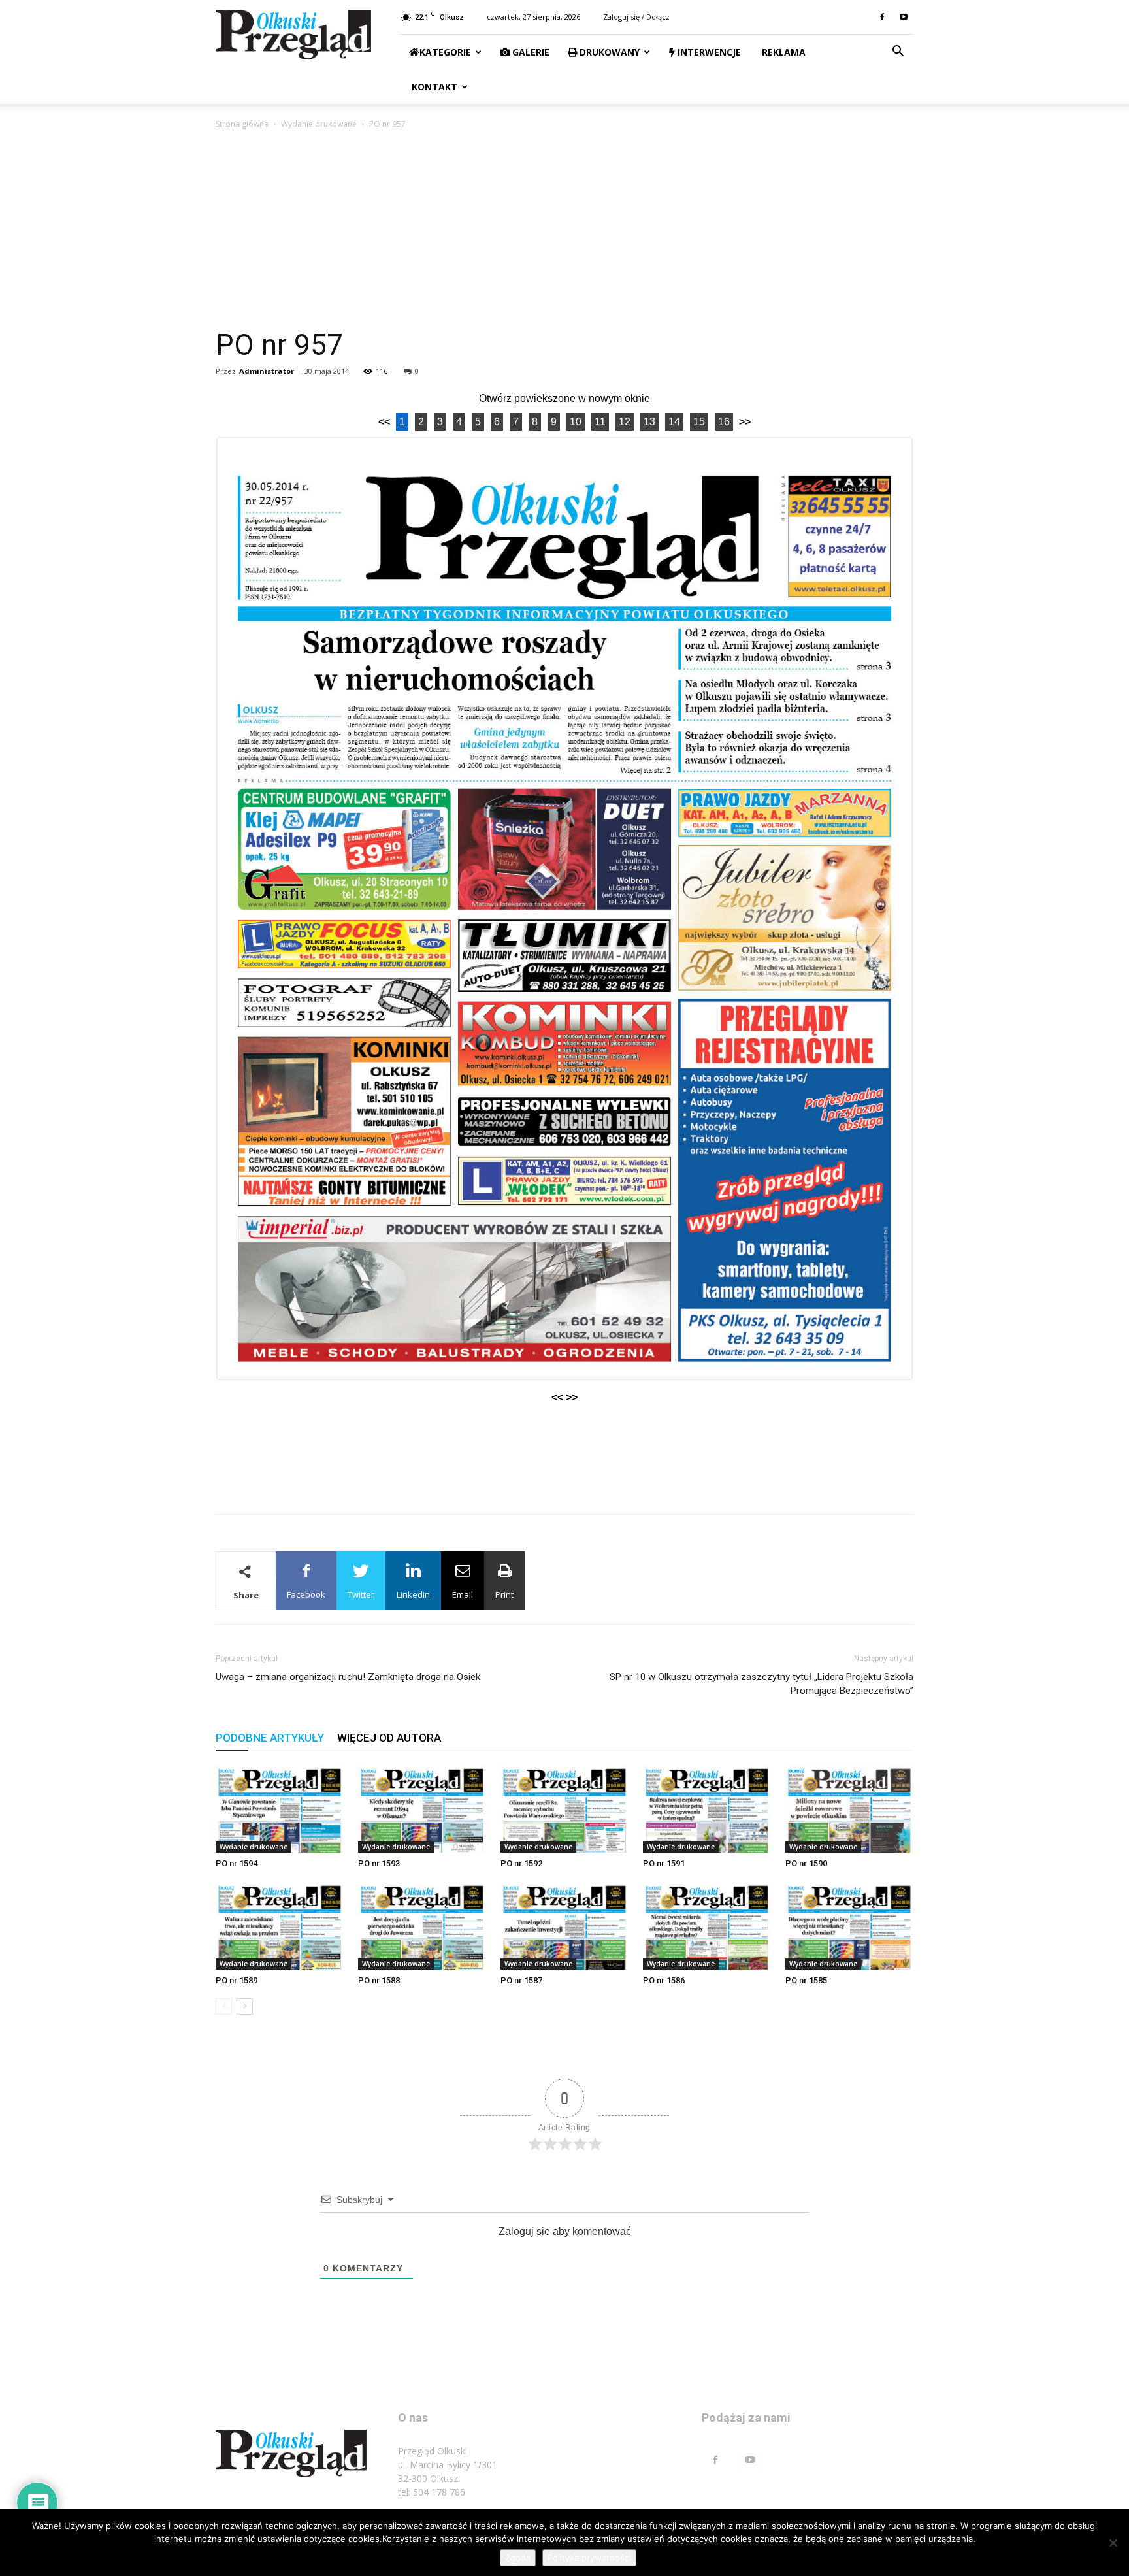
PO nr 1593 (379, 1863)
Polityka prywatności (589, 2558)
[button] (898, 53)
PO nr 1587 (521, 1980)
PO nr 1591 (664, 1863)
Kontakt (433, 87)
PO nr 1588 (379, 1980)
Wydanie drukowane (319, 124)
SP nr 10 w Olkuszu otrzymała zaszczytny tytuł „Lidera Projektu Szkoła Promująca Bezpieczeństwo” (761, 1684)
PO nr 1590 (806, 1863)
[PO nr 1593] (422, 1808)
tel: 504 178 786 (432, 2492)
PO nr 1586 (664, 1980)
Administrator (267, 371)
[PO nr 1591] (707, 1808)
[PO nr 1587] (564, 1925)
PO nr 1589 (237, 1980)
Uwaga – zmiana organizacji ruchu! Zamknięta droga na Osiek (348, 1677)
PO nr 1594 (237, 1863)
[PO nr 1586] (707, 1925)
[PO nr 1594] (280, 1808)
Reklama (782, 52)
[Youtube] (904, 17)
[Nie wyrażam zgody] (1113, 2543)
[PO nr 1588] (422, 1925)
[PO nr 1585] (849, 1925)
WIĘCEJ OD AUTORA (389, 1738)
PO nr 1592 (521, 1863)
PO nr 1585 (806, 1980)
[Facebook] (882, 17)
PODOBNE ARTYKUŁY (270, 1738)
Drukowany (608, 52)
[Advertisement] (564, 229)
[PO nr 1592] (564, 1808)
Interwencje (708, 52)
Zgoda (518, 2558)
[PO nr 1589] (280, 1925)
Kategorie (445, 52)
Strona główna (242, 124)
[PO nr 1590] (849, 1808)
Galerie (530, 52)
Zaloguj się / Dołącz (636, 17)
